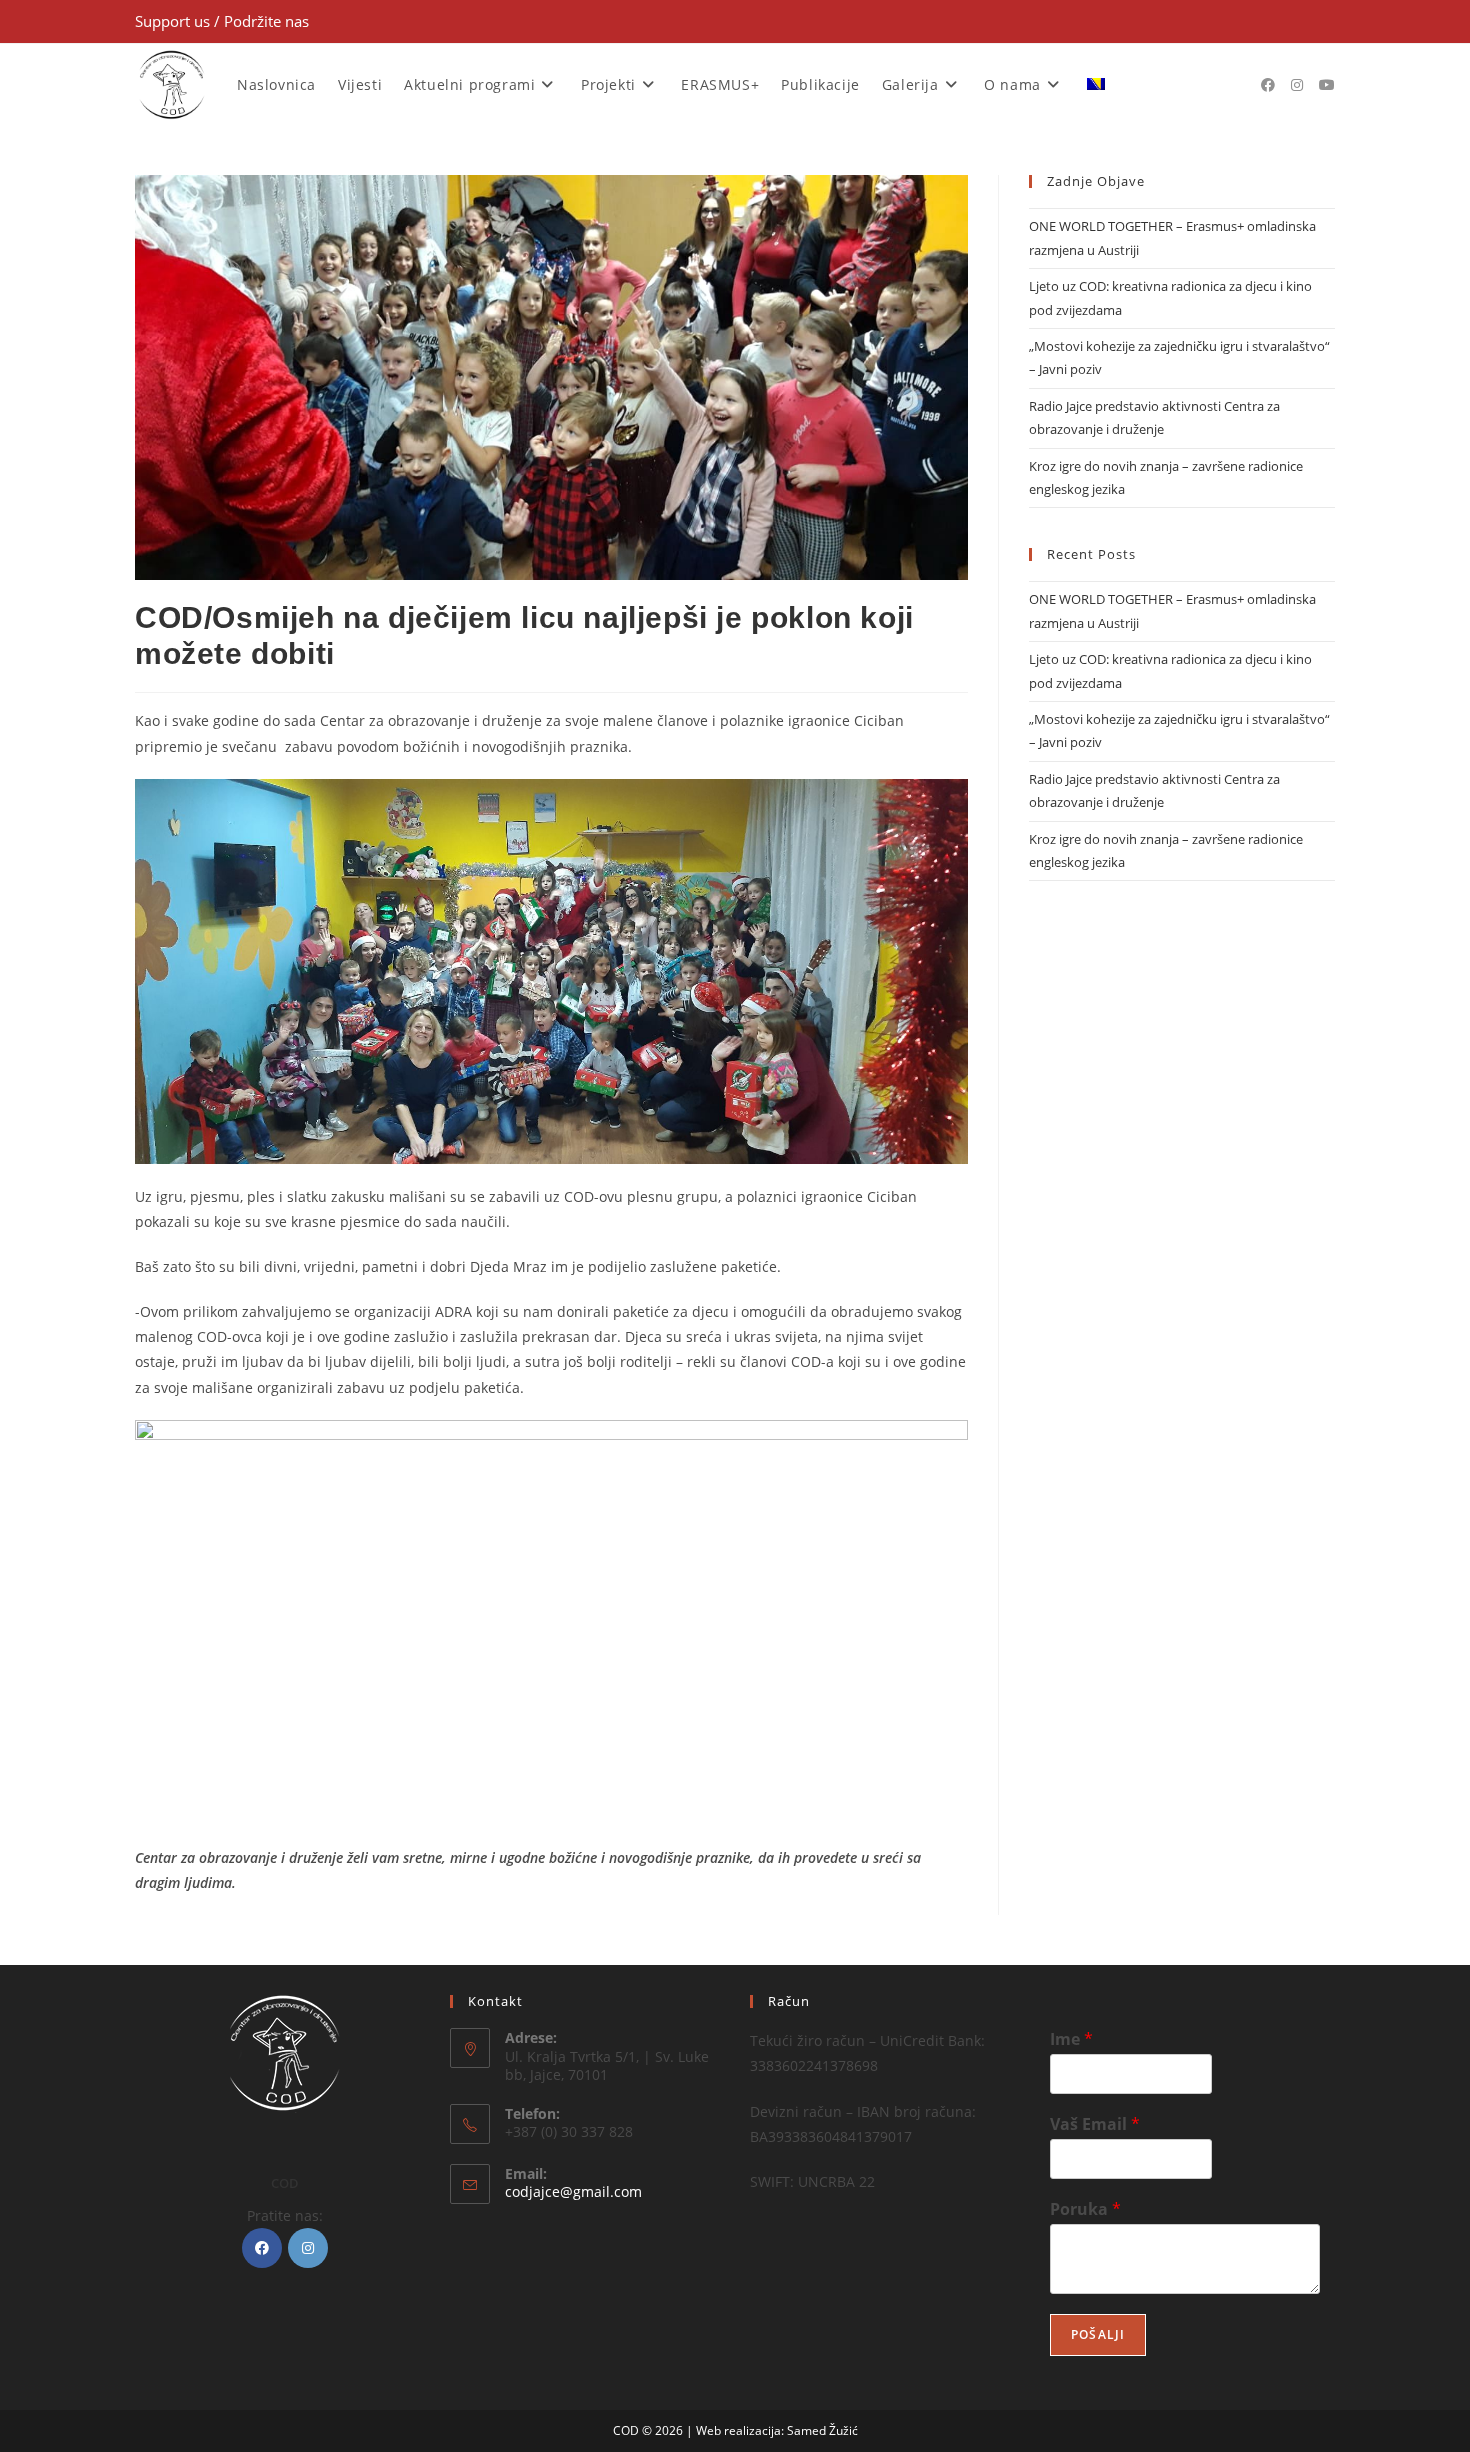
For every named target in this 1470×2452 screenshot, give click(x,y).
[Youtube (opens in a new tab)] (1327, 85)
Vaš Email (1095, 2124)
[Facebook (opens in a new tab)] (1268, 85)
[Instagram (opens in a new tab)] (1297, 85)
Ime (1071, 2039)
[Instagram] (308, 2248)
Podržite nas (266, 21)
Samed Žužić (822, 2430)
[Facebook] (262, 2248)
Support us (174, 21)
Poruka (1085, 2209)
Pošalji (1098, 2334)
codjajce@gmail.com (573, 2191)
